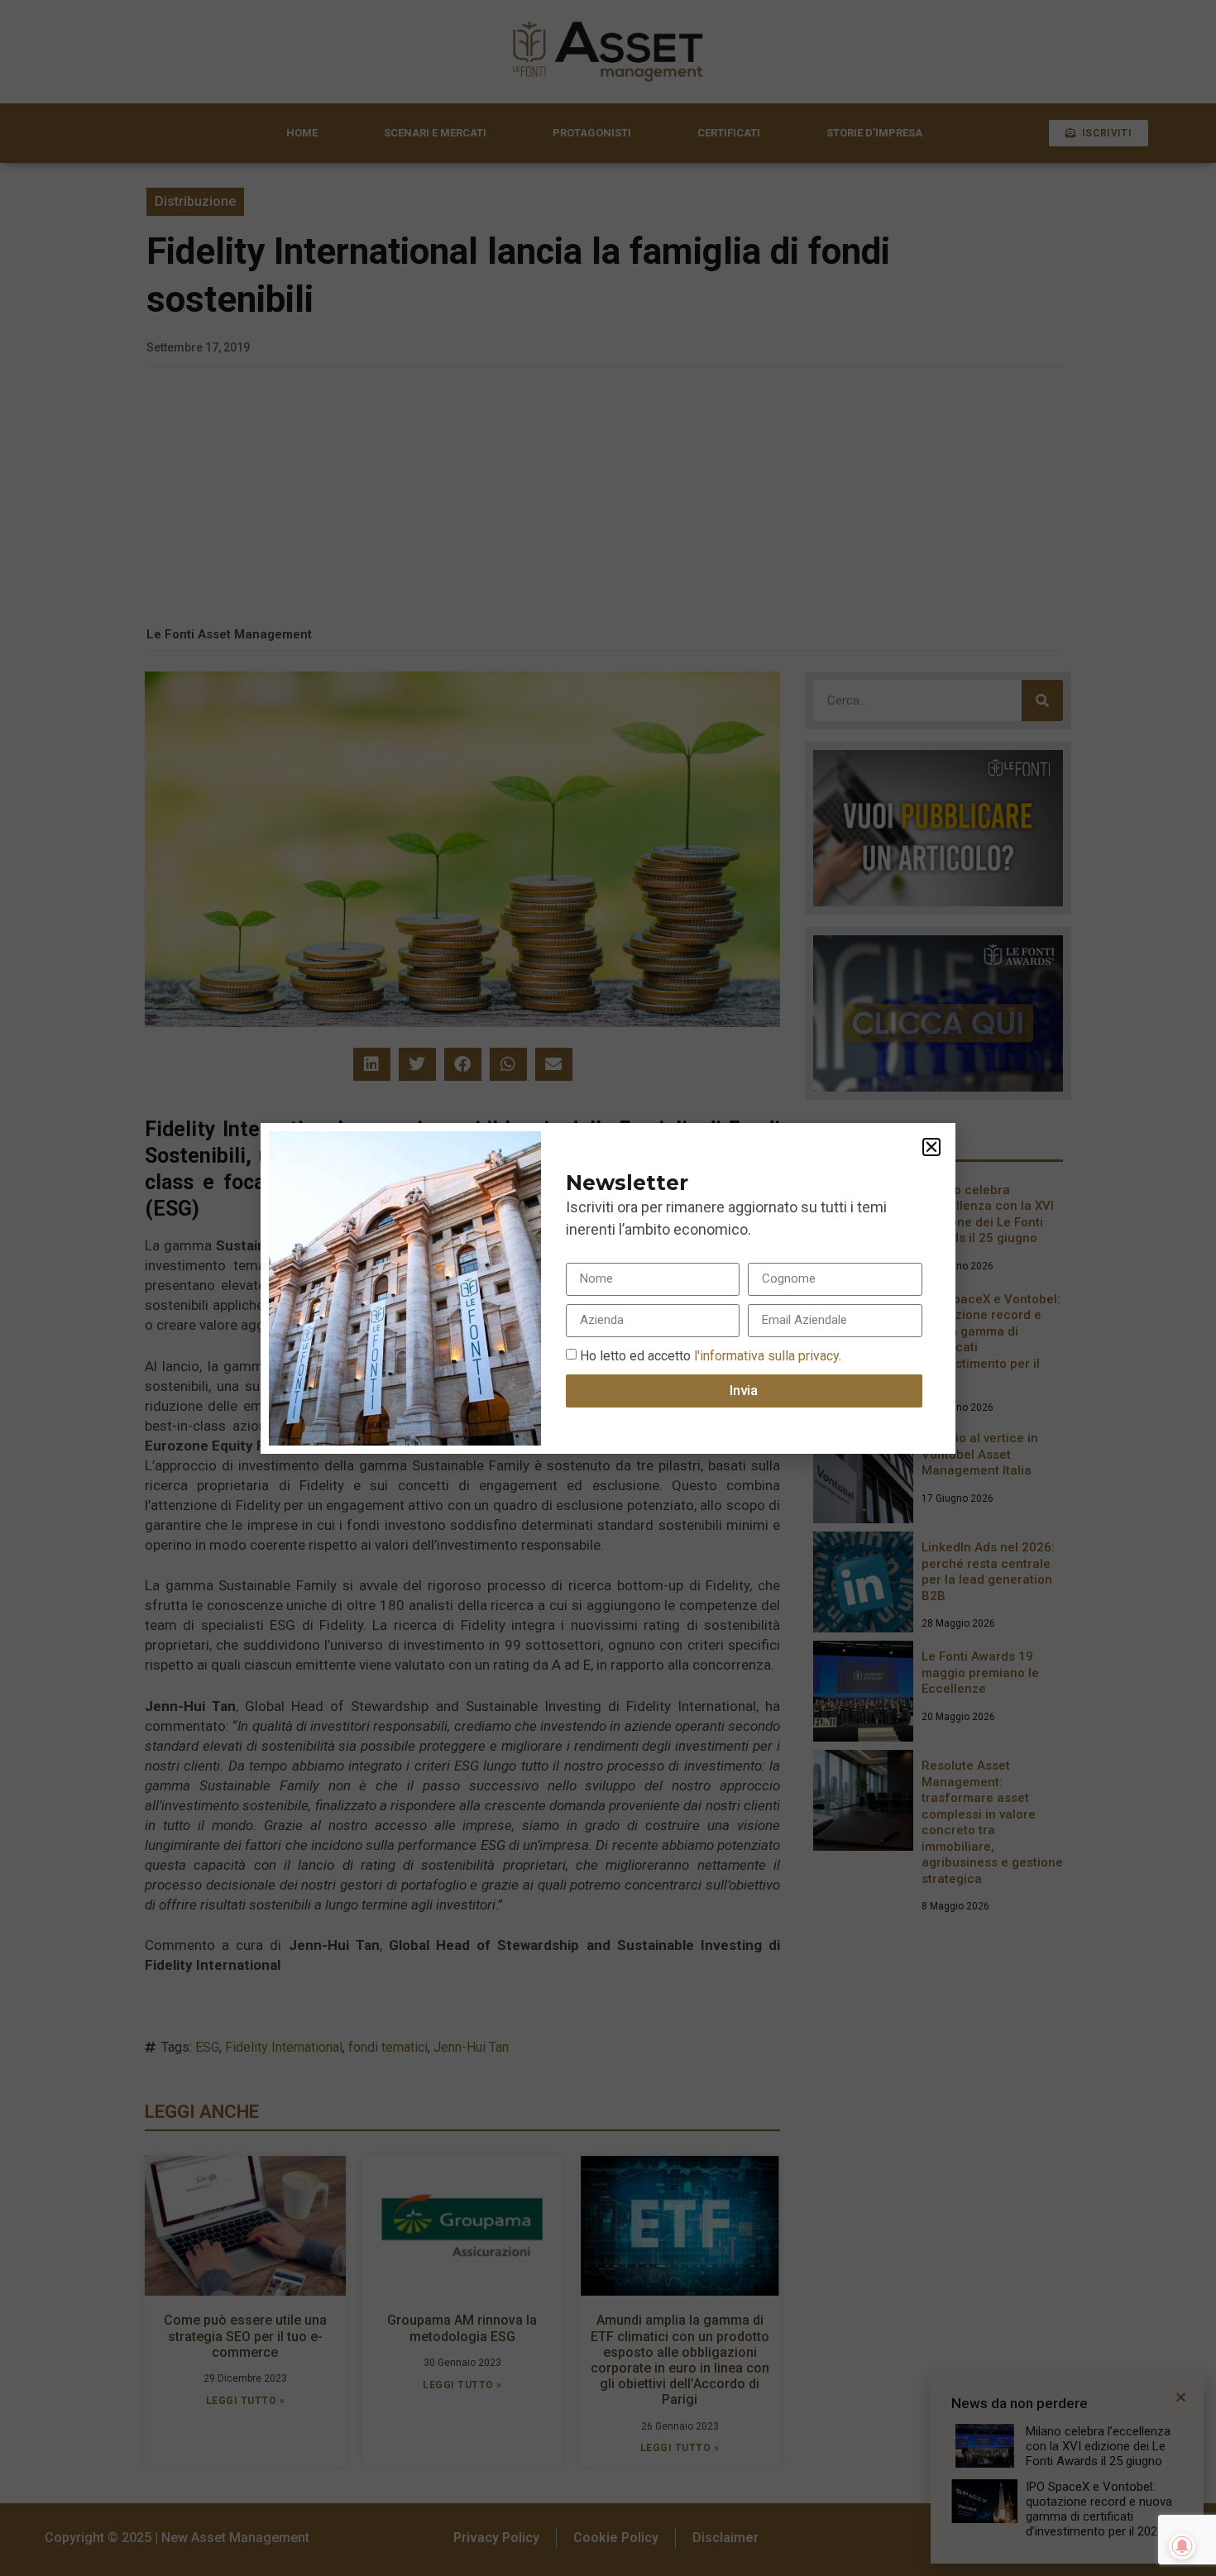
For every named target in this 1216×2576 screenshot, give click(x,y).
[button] (931, 1147)
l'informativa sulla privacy (765, 1355)
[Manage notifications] (1182, 2546)
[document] (608, 1288)
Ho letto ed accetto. (711, 1355)
